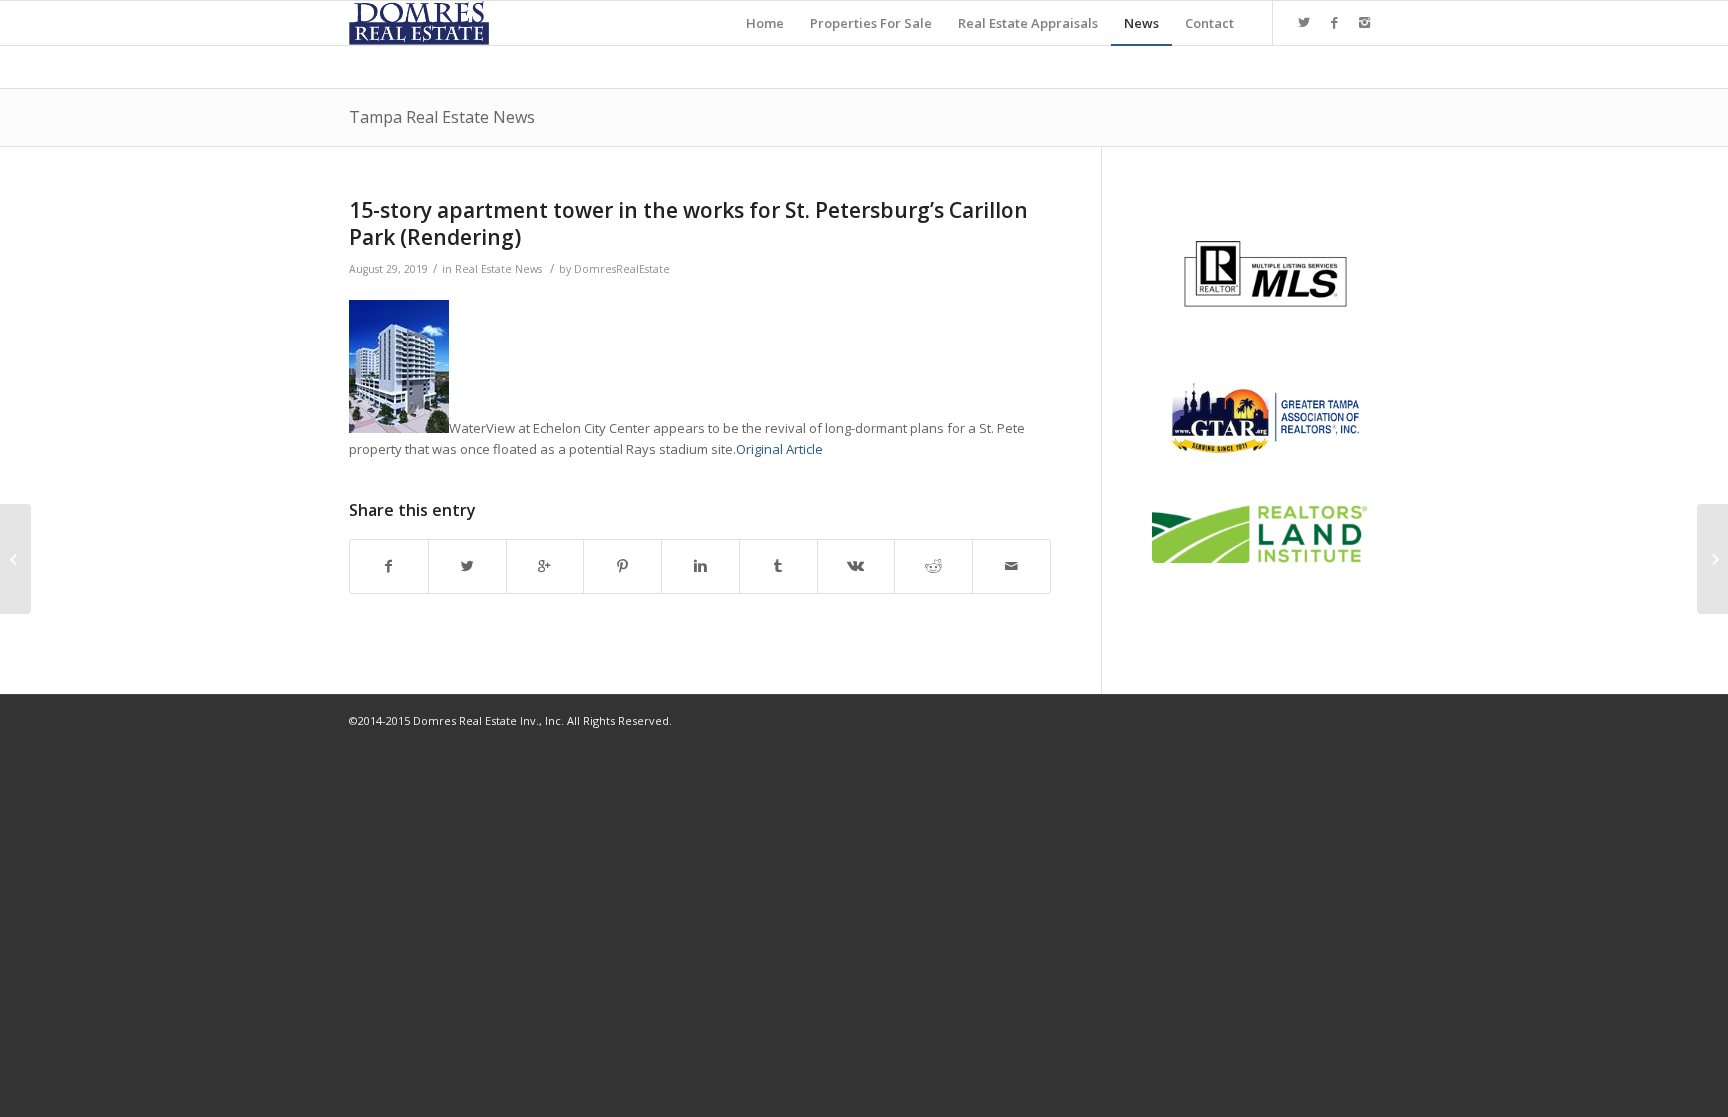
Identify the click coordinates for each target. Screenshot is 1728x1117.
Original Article (779, 449)
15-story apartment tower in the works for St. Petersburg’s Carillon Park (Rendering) (688, 223)
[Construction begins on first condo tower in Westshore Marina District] (15, 559)
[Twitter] (1304, 22)
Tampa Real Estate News (442, 117)
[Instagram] (1364, 22)
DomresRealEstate (622, 269)
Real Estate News (498, 269)
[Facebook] (1334, 22)
